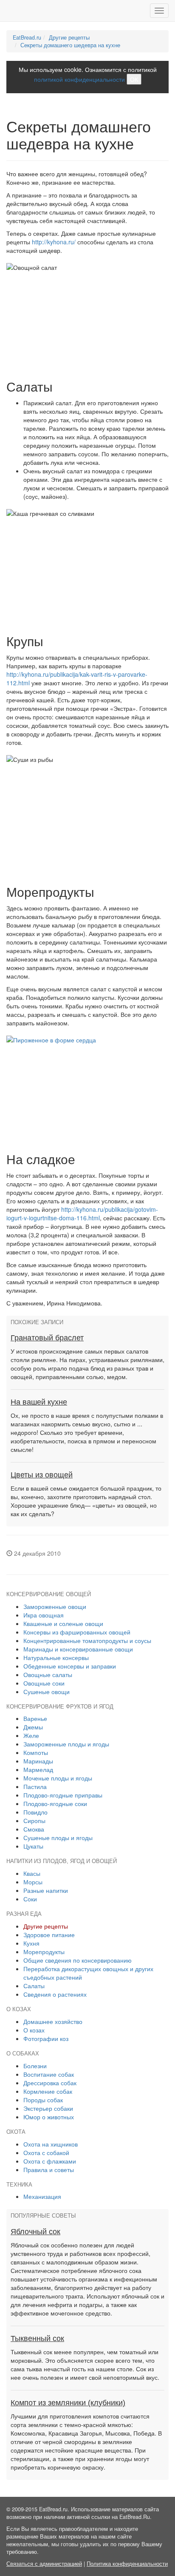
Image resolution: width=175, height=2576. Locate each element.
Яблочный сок (35, 2232)
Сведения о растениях (55, 1994)
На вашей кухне (39, 1402)
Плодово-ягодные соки (55, 1803)
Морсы (33, 1882)
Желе (31, 1735)
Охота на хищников (51, 2144)
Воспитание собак (49, 2074)
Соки (30, 1899)
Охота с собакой (46, 2152)
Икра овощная (44, 1615)
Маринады (38, 1761)
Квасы (32, 1873)
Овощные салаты (48, 1674)
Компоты (36, 1752)
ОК (134, 79)
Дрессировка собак (50, 2083)
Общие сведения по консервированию (78, 1960)
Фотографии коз (46, 2038)
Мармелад (38, 1769)
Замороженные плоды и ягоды (66, 1744)
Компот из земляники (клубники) (68, 2403)
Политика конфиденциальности (127, 2564)
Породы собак (43, 2100)
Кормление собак (48, 2091)
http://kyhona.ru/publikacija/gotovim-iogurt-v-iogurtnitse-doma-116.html (82, 1214)
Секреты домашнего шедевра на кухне (70, 45)
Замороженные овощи (55, 1606)
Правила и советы (49, 2170)
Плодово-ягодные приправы (63, 1795)
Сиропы (34, 1820)
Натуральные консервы (56, 1657)
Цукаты (33, 1846)
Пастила (35, 1786)
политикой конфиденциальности (79, 79)
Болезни (35, 2066)
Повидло (35, 1812)
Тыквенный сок (37, 2338)
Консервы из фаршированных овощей (77, 1632)
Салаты (34, 1986)
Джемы (33, 1727)
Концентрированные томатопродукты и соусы (87, 1640)
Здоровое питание (49, 1935)
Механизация (42, 2196)
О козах (34, 2030)
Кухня (31, 1943)
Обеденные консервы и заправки (70, 1666)
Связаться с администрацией (44, 2564)
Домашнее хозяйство (53, 2021)
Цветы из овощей (42, 1475)
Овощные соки (44, 1683)
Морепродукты (44, 1952)
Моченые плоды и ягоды (58, 1778)
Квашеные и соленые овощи (63, 1623)
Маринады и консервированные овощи (78, 1649)
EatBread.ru (27, 37)
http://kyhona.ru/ (54, 242)
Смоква (34, 1829)
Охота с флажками (50, 2161)
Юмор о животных (49, 2117)
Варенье (35, 1718)
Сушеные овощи (47, 1692)
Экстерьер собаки (48, 2108)
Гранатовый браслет (47, 1338)
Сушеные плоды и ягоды (58, 1838)
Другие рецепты (69, 37)
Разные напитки (46, 1890)
